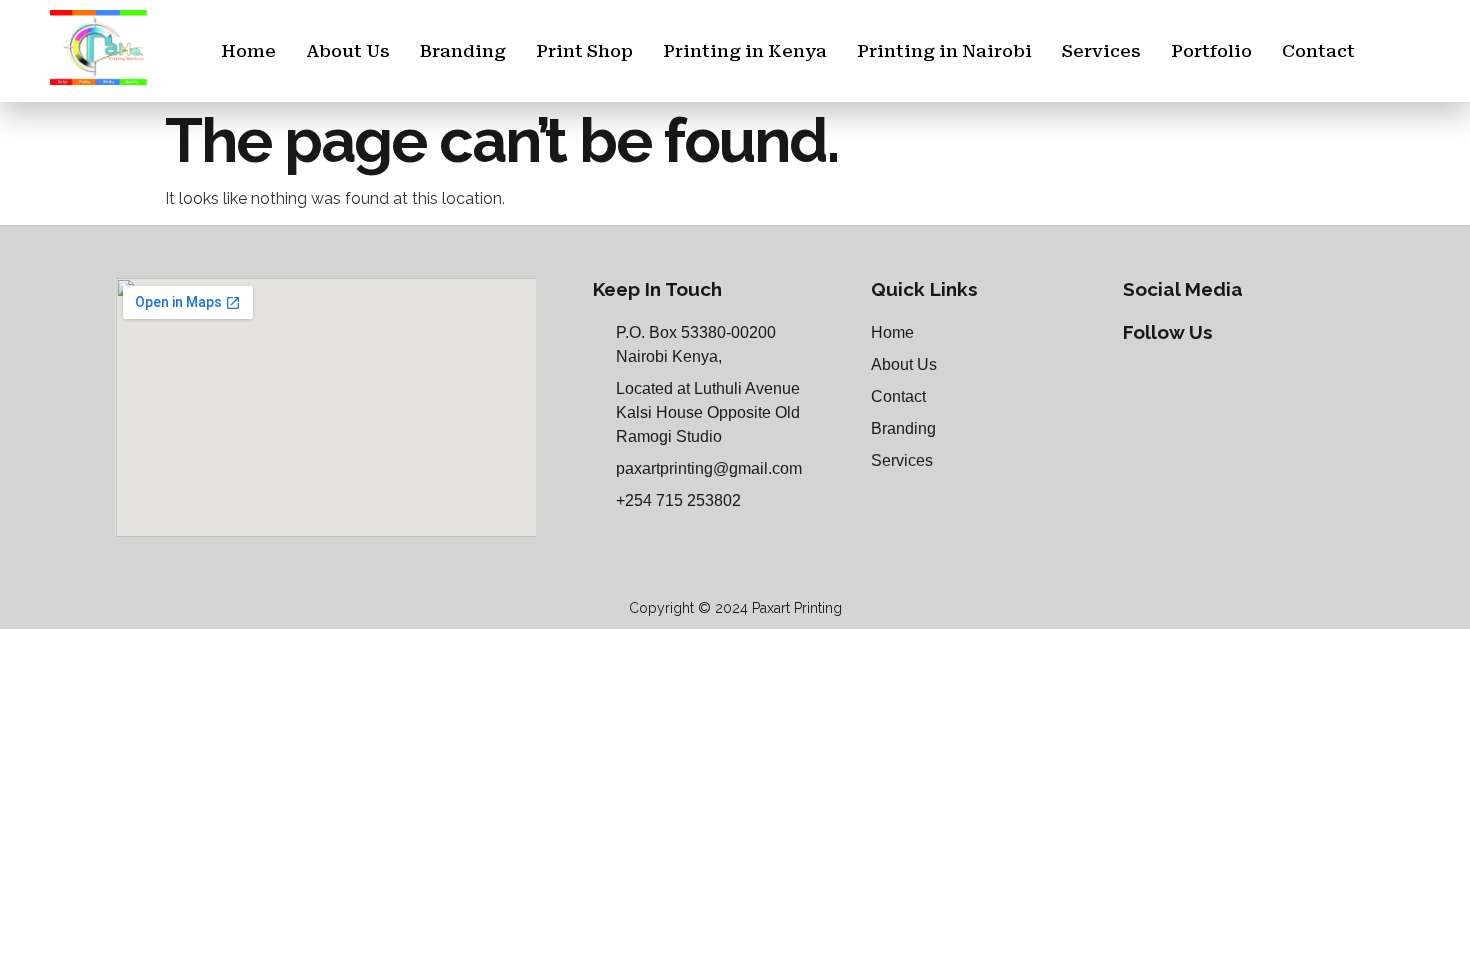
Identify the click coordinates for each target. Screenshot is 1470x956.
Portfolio (1211, 51)
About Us (348, 51)
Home (248, 51)
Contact (1318, 51)
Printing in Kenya (745, 51)
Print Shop (584, 51)
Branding (463, 51)
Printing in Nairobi (944, 51)
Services (1101, 51)
